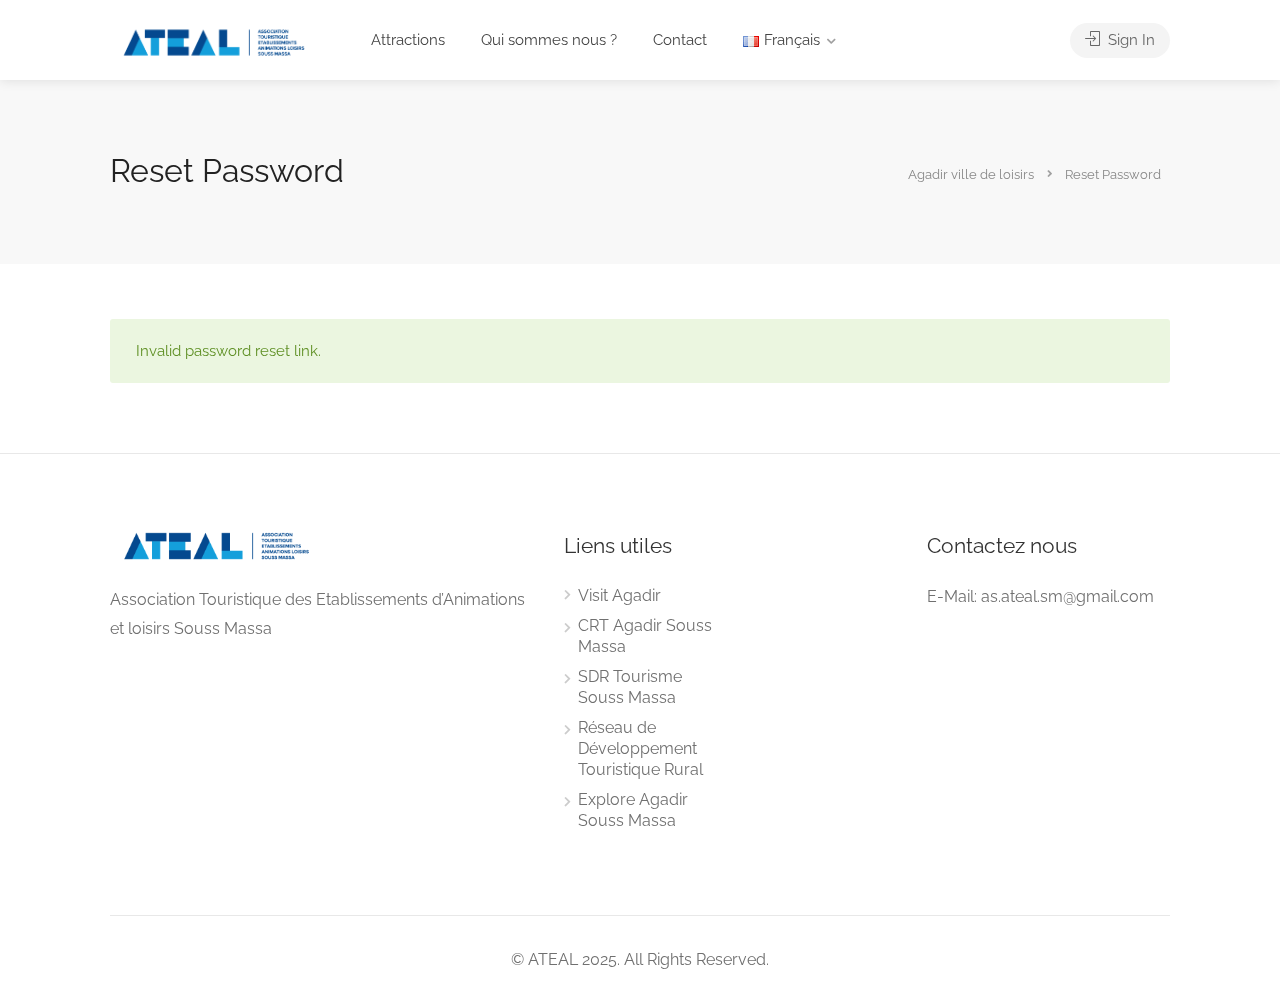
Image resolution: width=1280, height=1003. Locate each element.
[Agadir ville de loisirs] (214, 41)
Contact (680, 40)
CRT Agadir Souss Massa (645, 636)
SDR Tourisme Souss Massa (630, 687)
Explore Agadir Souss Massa (633, 810)
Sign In (1129, 40)
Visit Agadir (619, 595)
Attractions (408, 40)
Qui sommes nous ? (549, 40)
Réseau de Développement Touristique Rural (640, 748)
